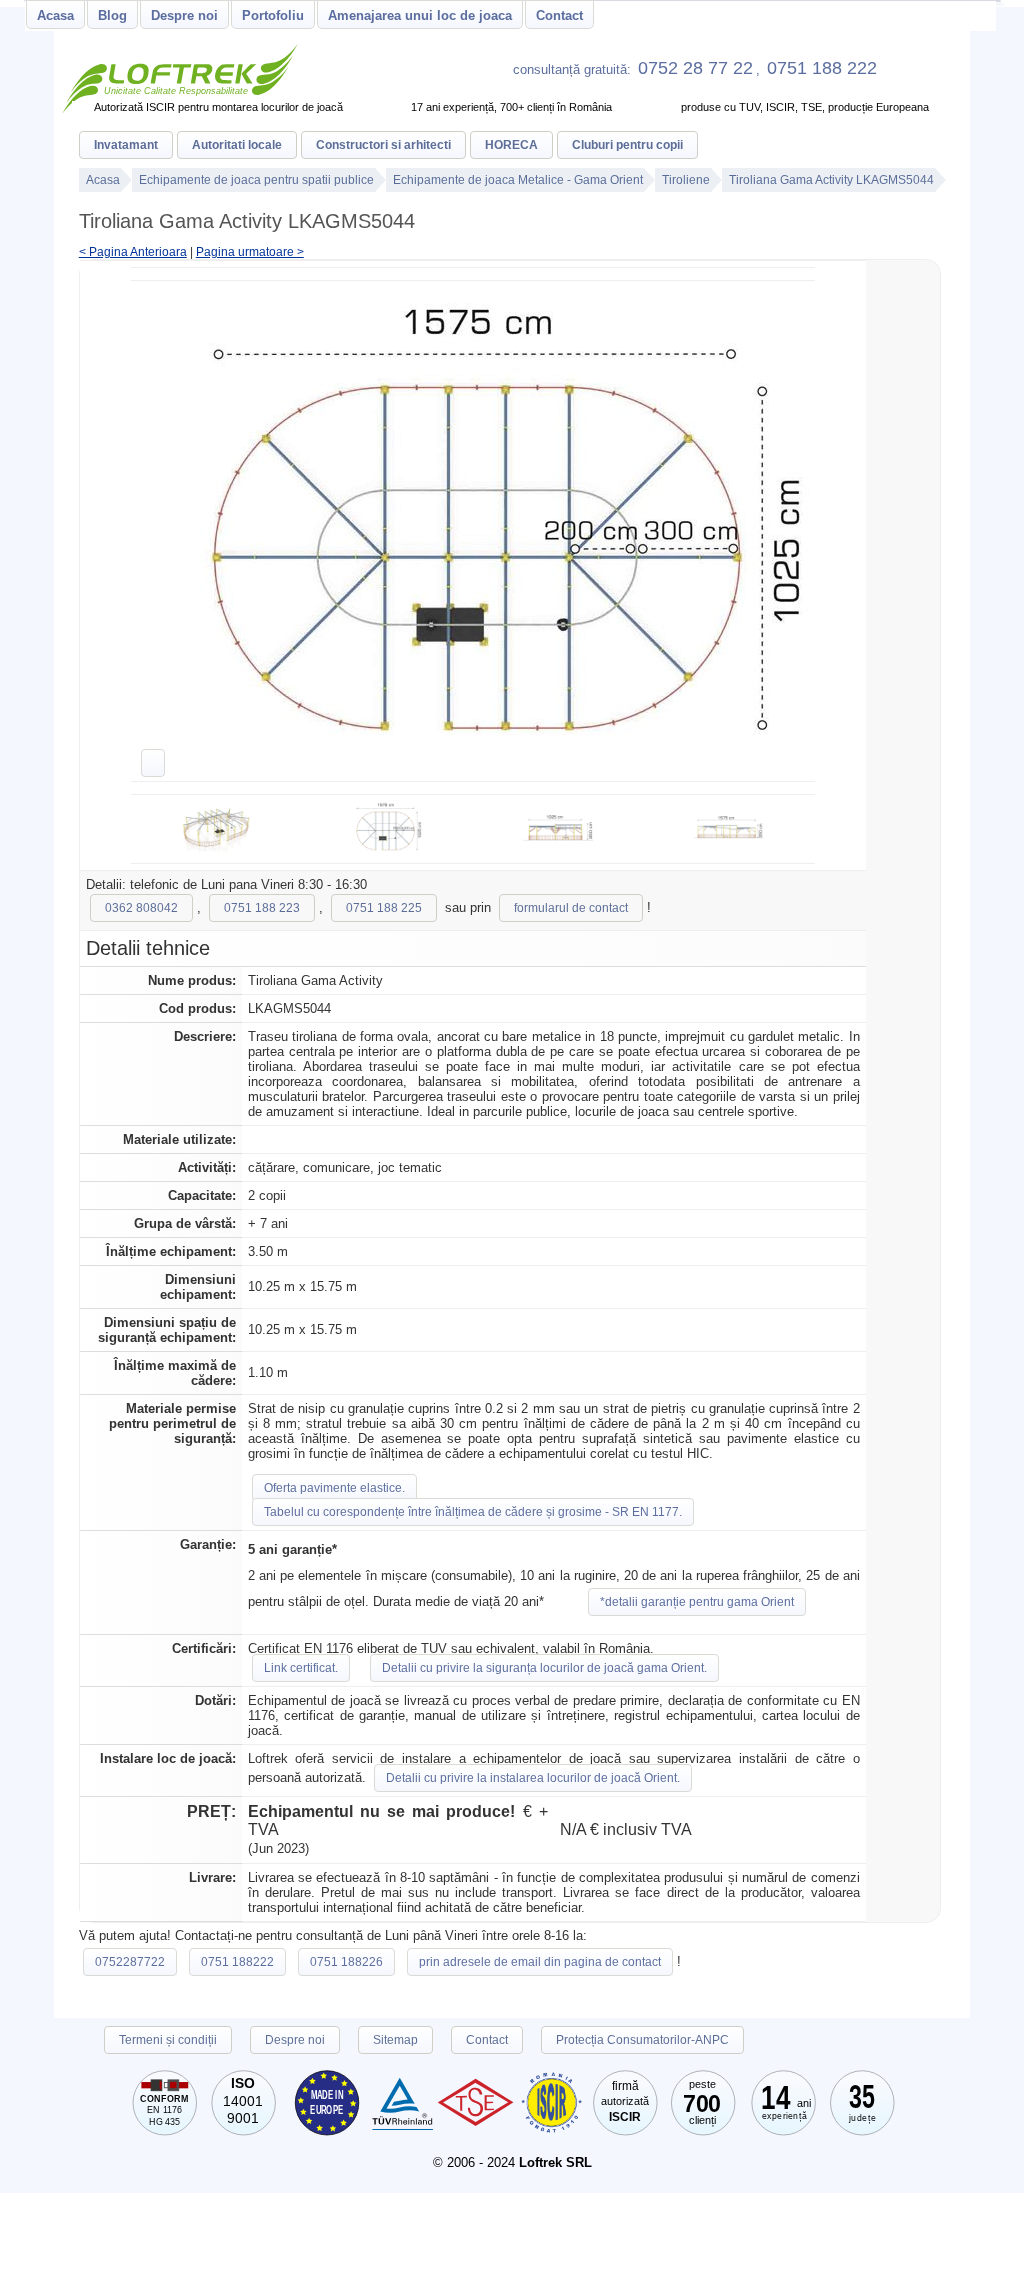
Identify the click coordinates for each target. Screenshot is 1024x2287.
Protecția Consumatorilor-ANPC (642, 2040)
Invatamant (126, 145)
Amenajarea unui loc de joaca (420, 15)
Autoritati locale (237, 145)
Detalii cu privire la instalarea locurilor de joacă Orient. (533, 1778)
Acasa (55, 15)
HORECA (511, 145)
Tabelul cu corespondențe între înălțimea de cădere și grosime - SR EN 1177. (473, 1512)
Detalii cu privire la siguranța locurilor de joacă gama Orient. (544, 1668)
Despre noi (184, 15)
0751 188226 (346, 1962)
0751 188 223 (262, 908)
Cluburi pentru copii (627, 145)
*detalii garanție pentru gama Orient (697, 1602)
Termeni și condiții (168, 2040)
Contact (559, 15)
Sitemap (395, 2040)
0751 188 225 (384, 908)
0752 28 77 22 (695, 68)
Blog (112, 15)
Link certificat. (301, 1668)
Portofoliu (273, 15)
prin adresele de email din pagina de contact (540, 1962)
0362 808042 (141, 908)
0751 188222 (237, 1962)
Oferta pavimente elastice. (334, 1488)
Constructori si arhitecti (383, 145)
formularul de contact (571, 908)
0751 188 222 (822, 68)
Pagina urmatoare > (250, 252)
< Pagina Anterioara (133, 252)
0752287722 (130, 1962)
